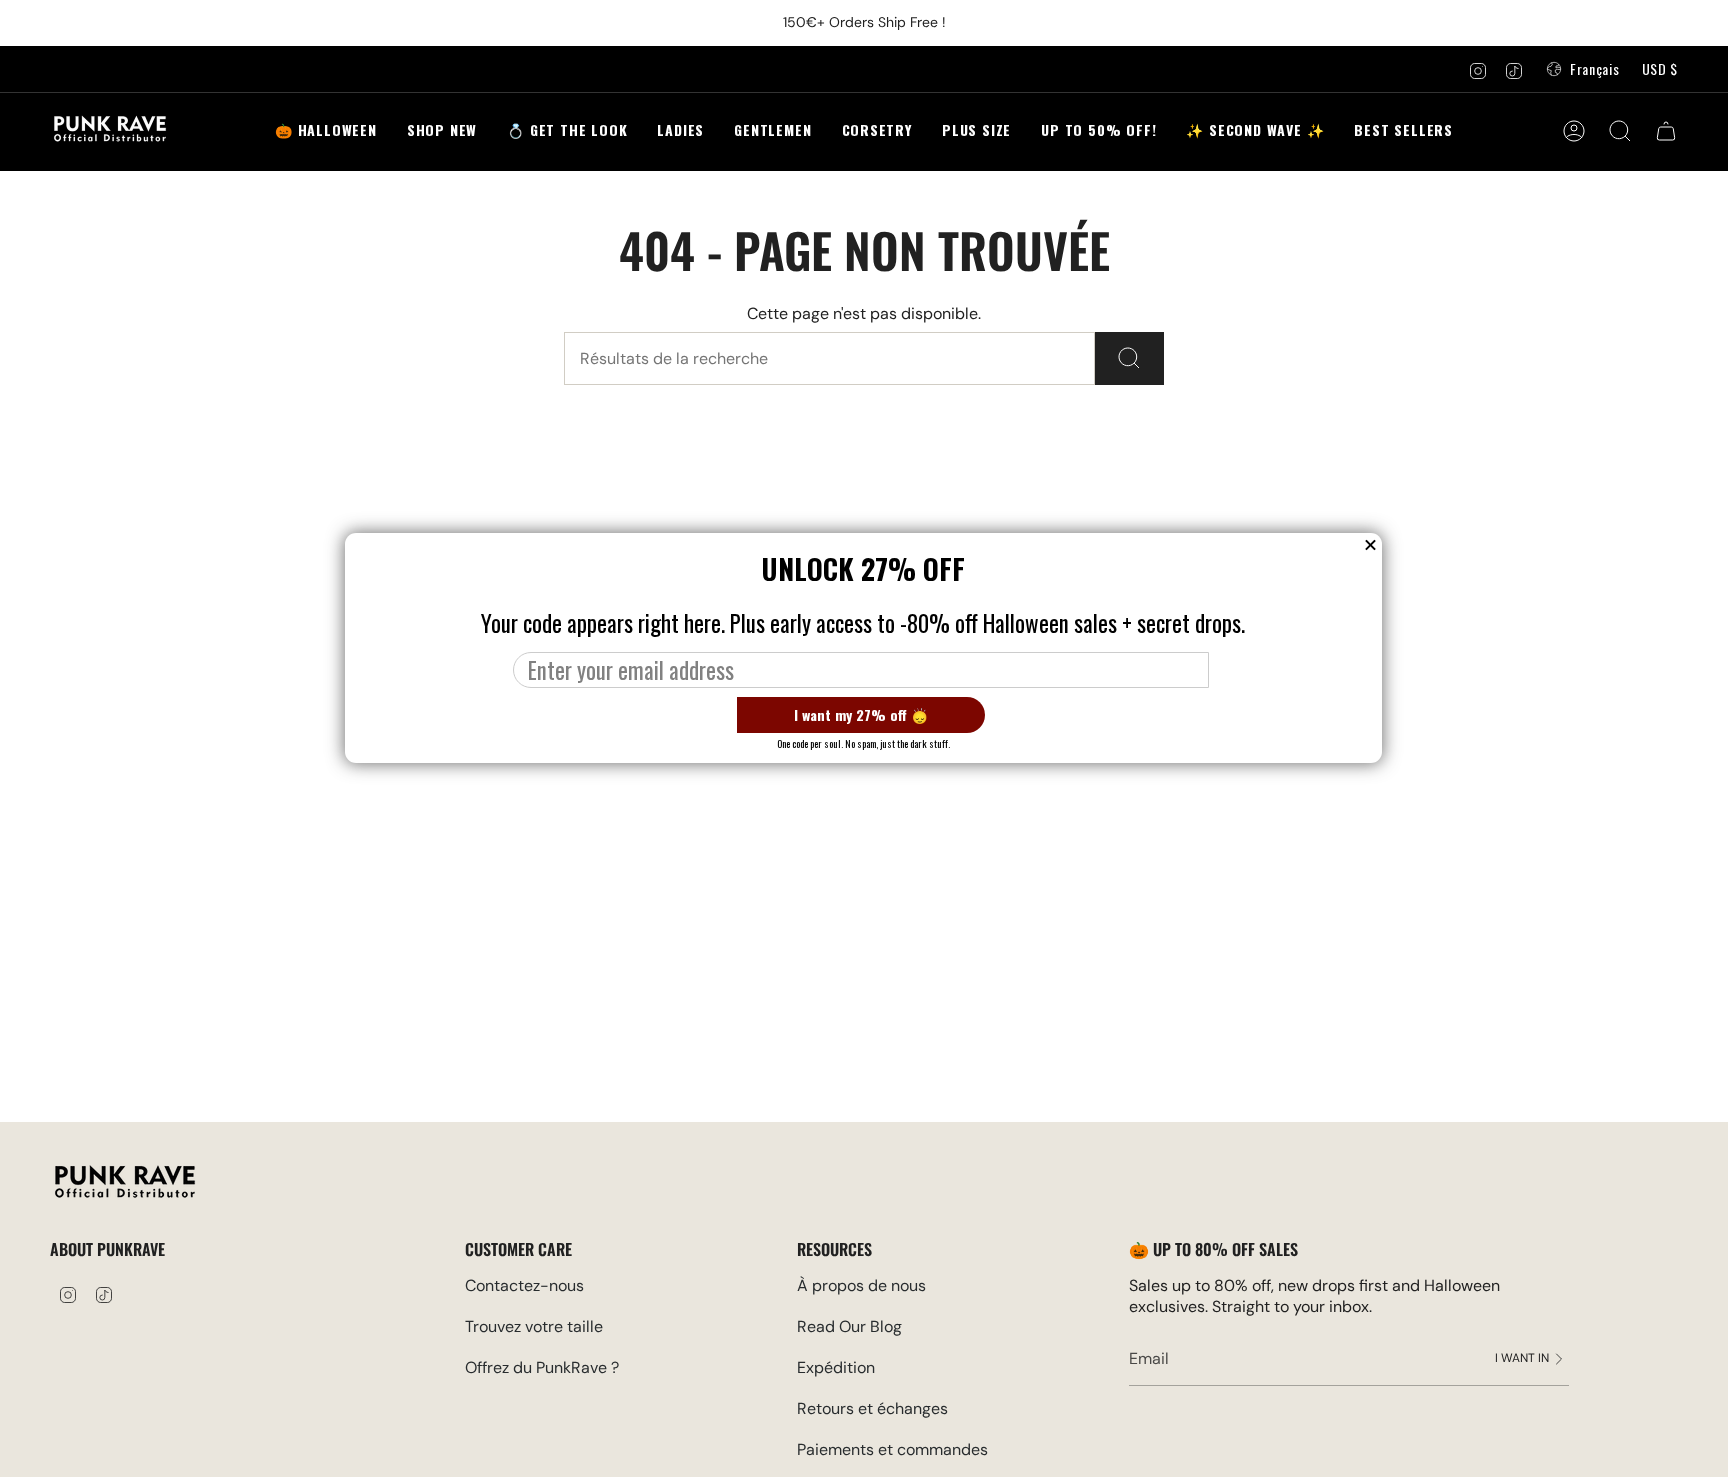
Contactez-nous (524, 1285)
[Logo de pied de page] (125, 1184)
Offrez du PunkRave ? (542, 1367)
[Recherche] (1129, 358)
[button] (567, 131)
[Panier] (1666, 131)
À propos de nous (861, 1285)
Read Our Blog (849, 1326)
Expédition (836, 1367)
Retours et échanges (872, 1408)
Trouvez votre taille (534, 1326)
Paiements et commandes (892, 1449)
